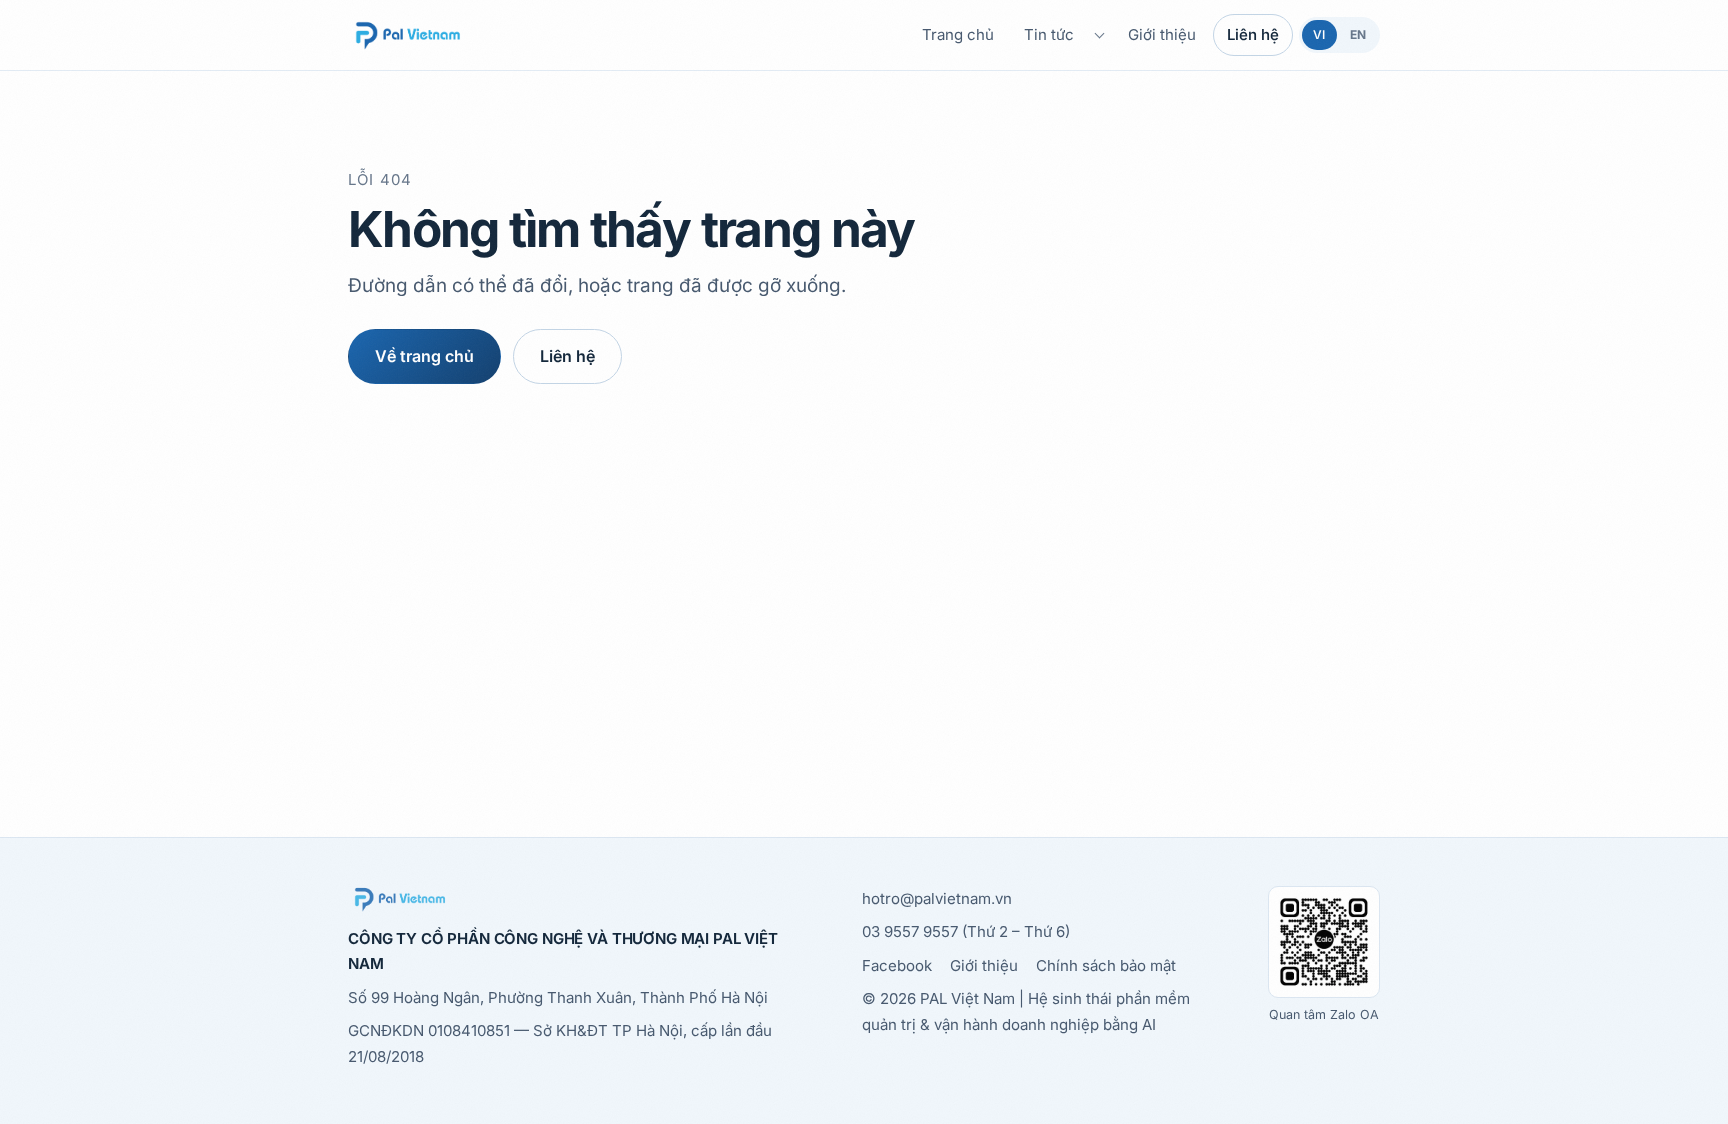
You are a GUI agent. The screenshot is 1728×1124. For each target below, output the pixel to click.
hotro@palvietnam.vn (937, 898)
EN (1358, 34)
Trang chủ (958, 34)
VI (1319, 34)
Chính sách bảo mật (1106, 965)
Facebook (897, 965)
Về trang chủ (424, 356)
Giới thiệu (1162, 34)
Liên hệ (1253, 34)
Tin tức (1049, 34)
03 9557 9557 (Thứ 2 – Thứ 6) (966, 931)
